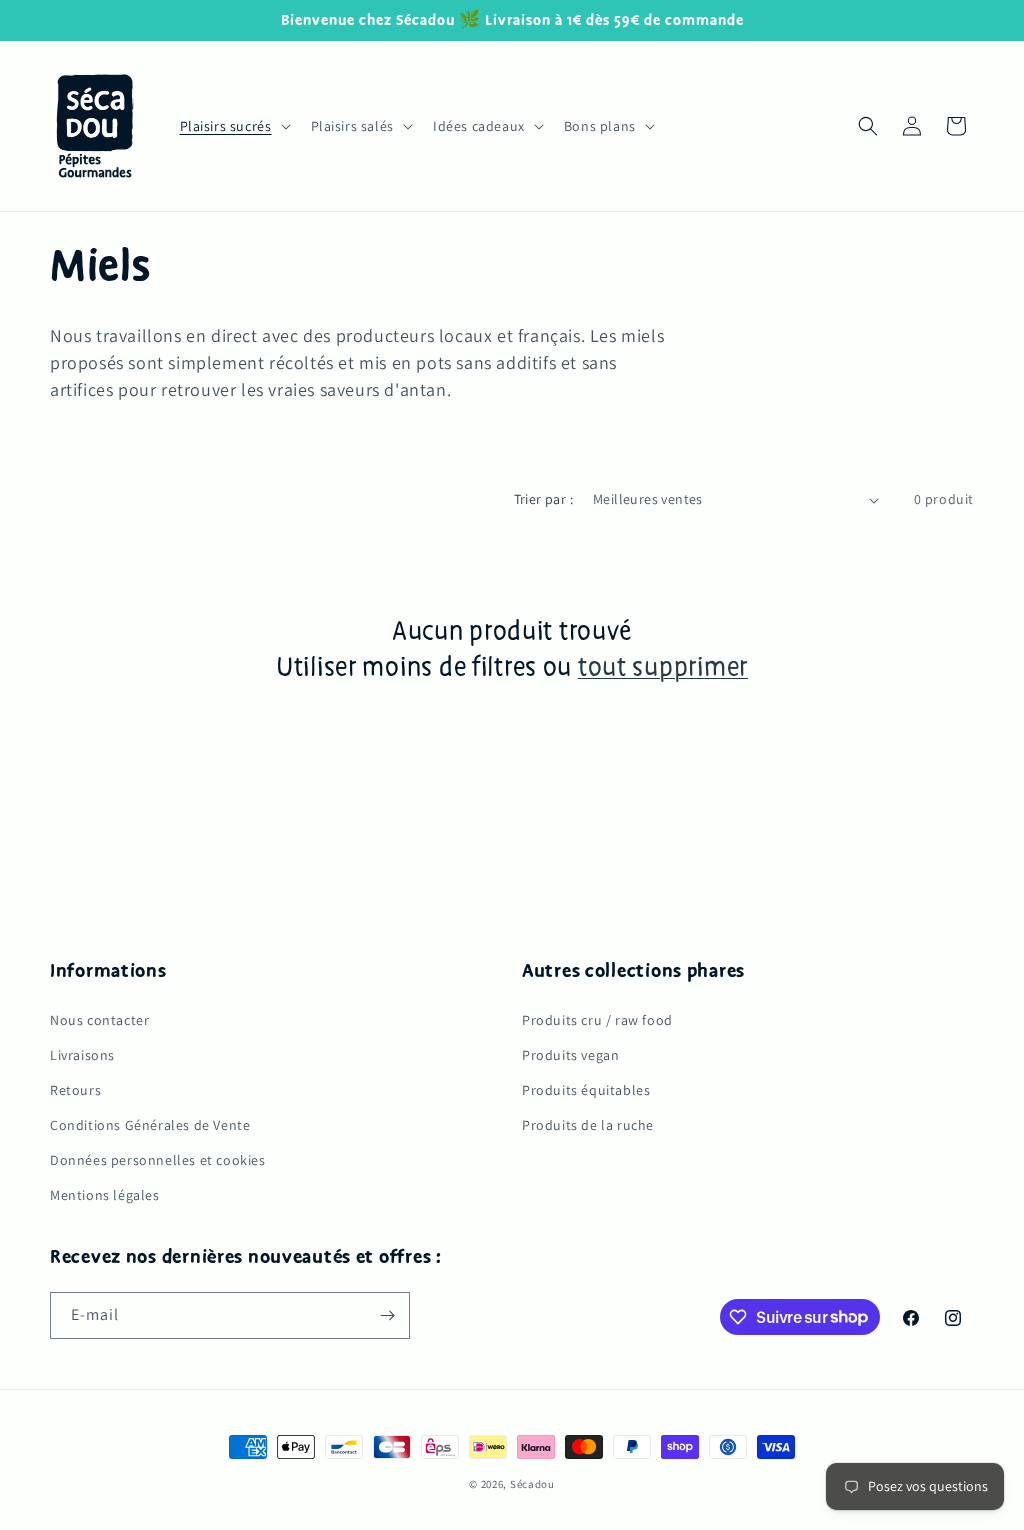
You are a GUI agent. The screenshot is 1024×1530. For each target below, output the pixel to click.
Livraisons (82, 1055)
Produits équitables (586, 1090)
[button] (233, 126)
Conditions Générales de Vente (150, 1125)
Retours (75, 1090)
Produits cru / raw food (597, 1020)
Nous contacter (99, 1020)
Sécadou (532, 1484)
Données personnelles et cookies (158, 1160)
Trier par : (543, 499)
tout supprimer (663, 668)
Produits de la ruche (588, 1125)
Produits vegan (570, 1055)
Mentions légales (105, 1195)
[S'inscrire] (387, 1315)
